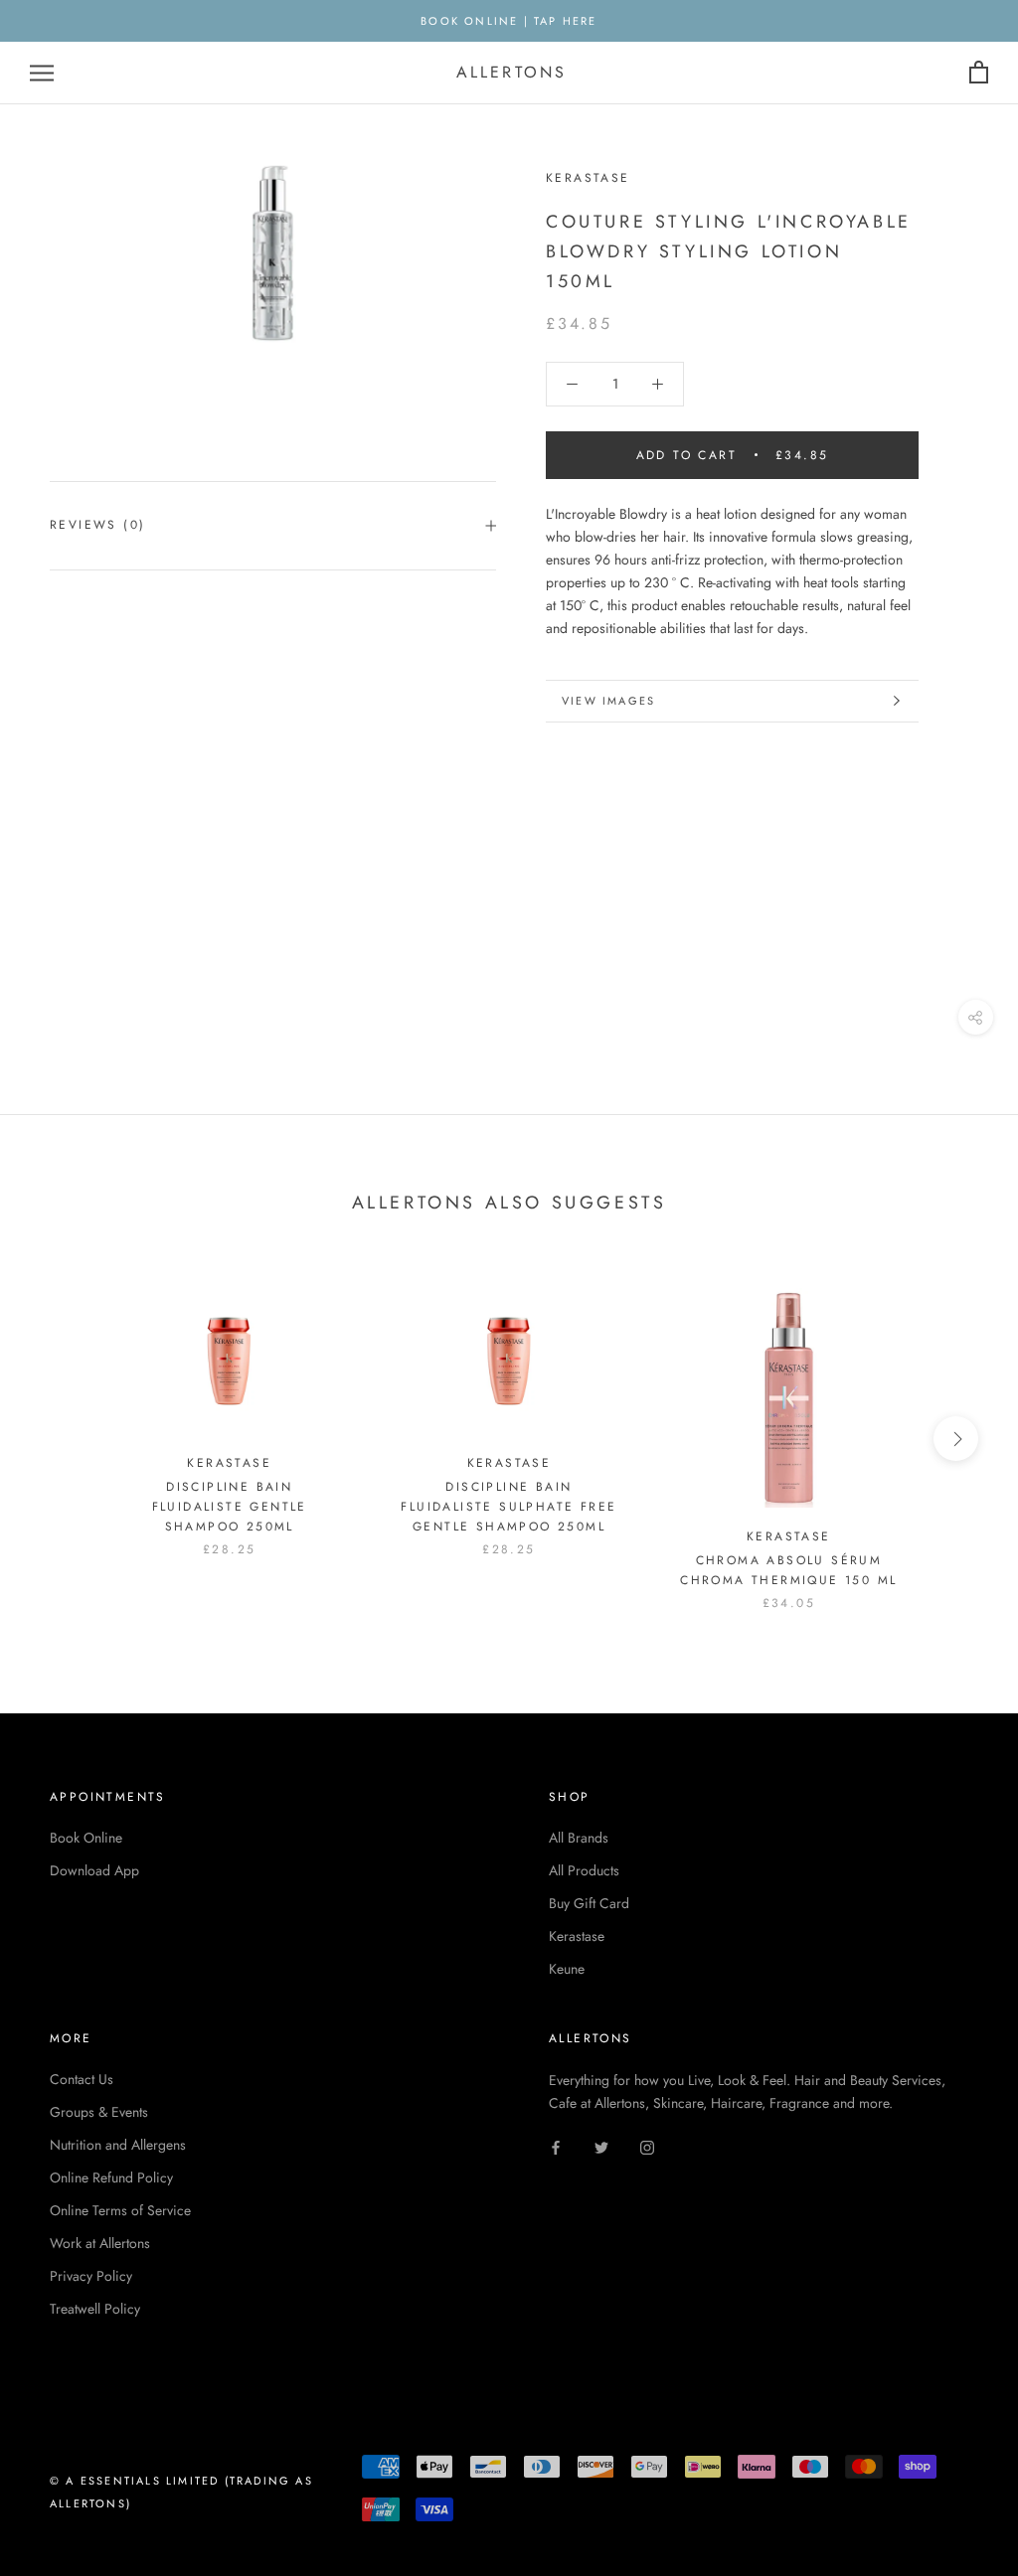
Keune (567, 1969)
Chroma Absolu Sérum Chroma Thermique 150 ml (788, 1570)
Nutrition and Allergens (118, 2145)
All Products (584, 1870)
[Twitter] (601, 2146)
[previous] (62, 1439)
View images (608, 701)
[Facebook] (556, 2146)
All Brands (579, 1838)
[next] (956, 1439)
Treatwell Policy (95, 2309)
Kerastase (577, 1936)
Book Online (86, 1838)
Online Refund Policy (111, 2177)
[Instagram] (647, 2146)
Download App (94, 1870)
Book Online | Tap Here (509, 21)
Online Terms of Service (120, 2210)
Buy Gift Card (589, 1903)
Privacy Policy (91, 2276)
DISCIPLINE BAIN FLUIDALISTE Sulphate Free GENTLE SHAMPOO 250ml (509, 1507)
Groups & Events (99, 2112)
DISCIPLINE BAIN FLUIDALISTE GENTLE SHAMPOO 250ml (230, 1507)
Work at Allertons (100, 2243)
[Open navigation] (42, 73)
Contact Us (82, 2079)
